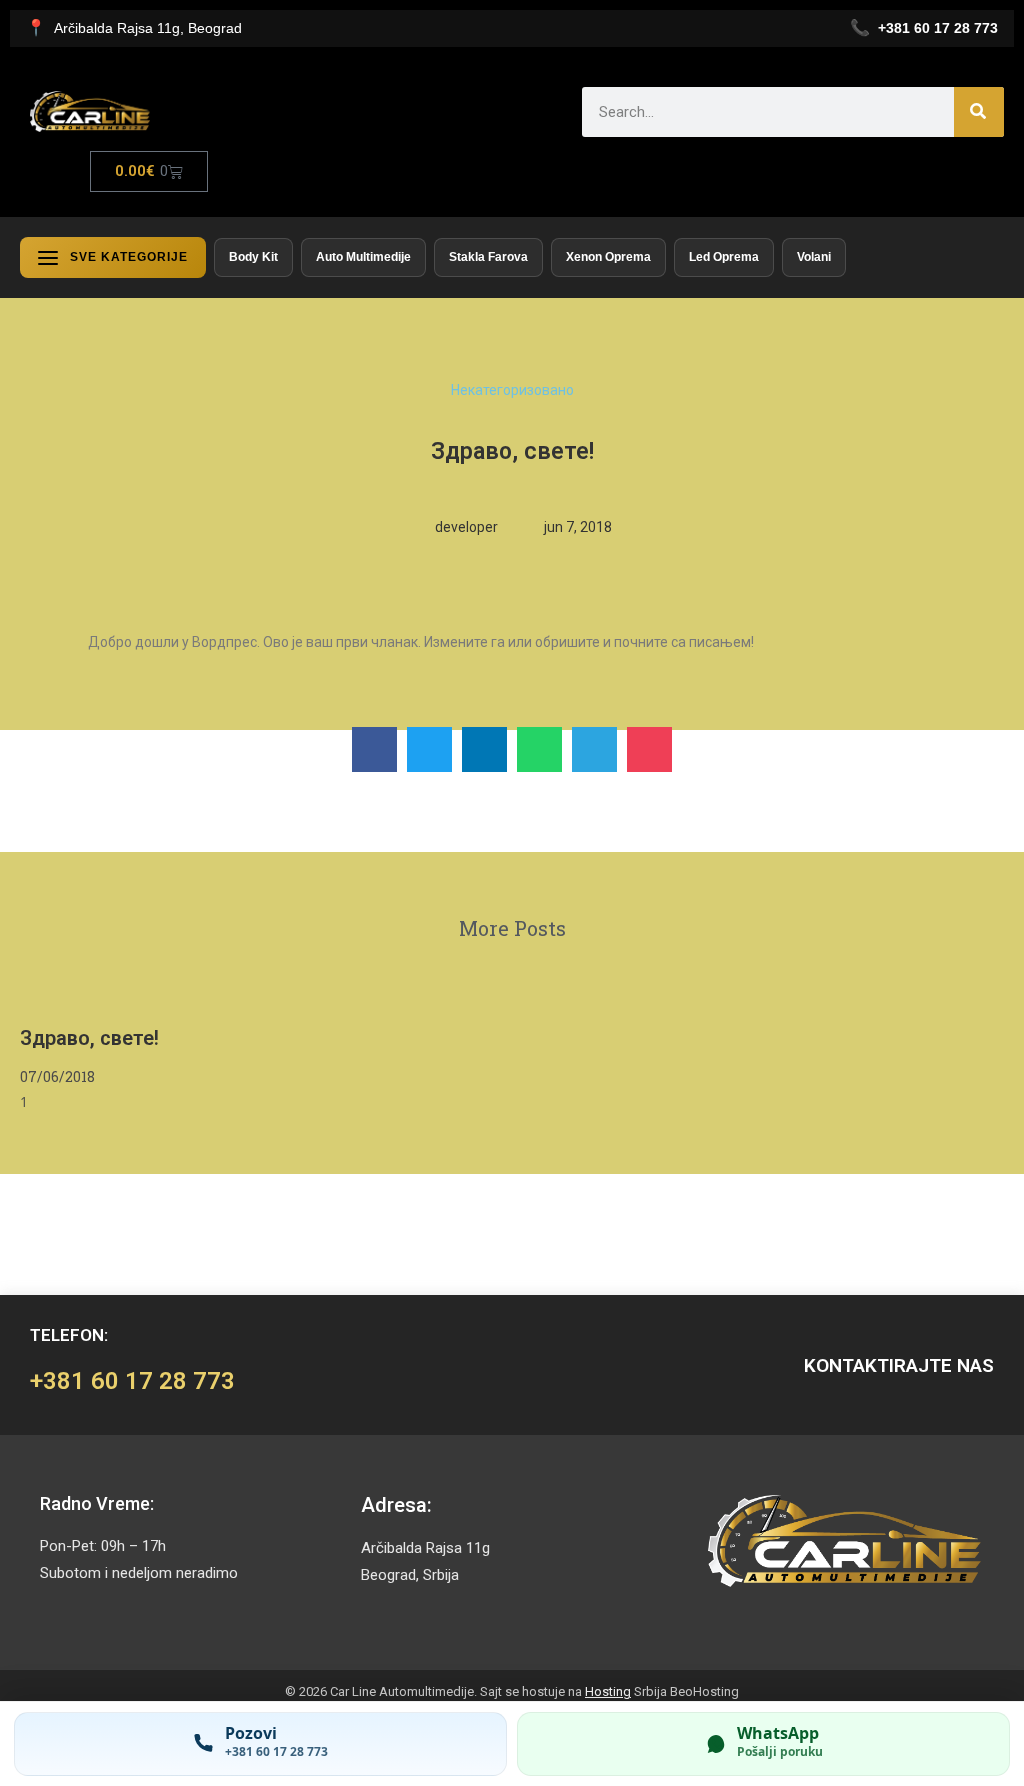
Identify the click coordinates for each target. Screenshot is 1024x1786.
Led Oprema (724, 257)
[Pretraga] (979, 112)
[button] (374, 749)
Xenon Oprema (608, 257)
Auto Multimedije (363, 257)
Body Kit (253, 257)
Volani (814, 257)
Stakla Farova (488, 257)
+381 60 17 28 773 (132, 1381)
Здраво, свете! (89, 1038)
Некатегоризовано (512, 390)
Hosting (608, 1691)
